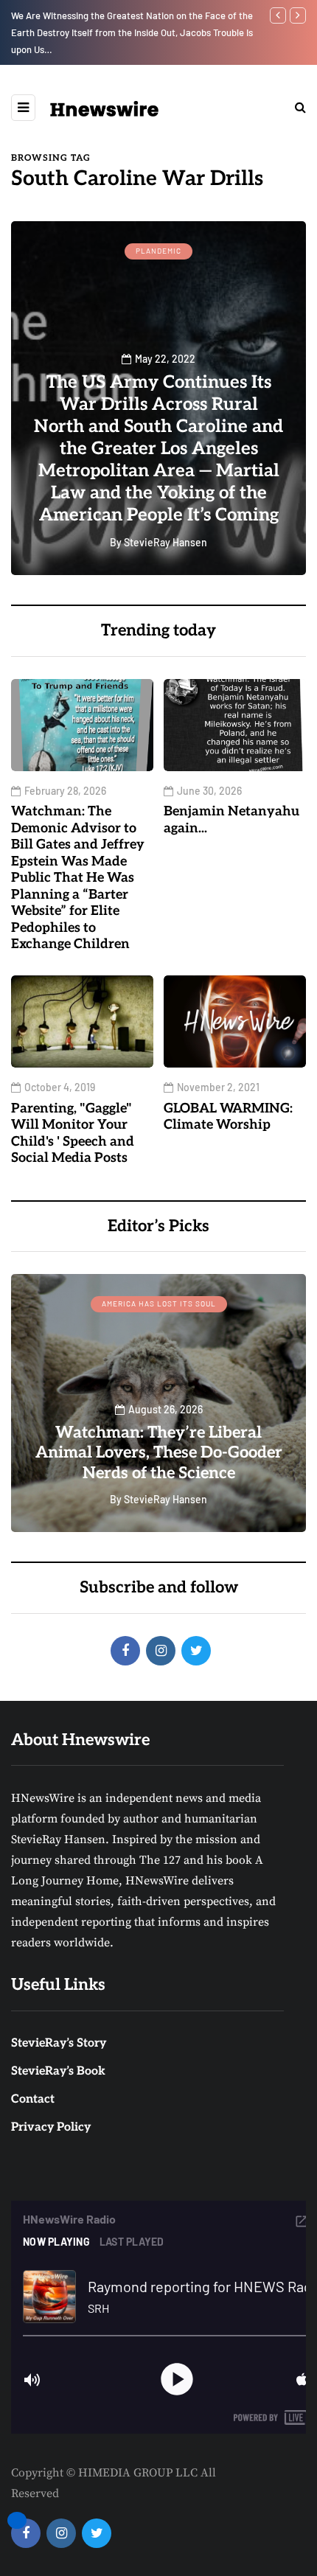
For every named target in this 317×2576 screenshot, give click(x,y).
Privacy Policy (51, 2127)
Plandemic (158, 251)
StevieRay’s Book (58, 2071)
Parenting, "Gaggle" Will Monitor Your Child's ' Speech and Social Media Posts (73, 1134)
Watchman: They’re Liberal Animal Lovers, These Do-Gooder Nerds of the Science (159, 1453)
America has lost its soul (159, 1303)
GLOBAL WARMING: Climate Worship (228, 1117)
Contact (33, 2099)
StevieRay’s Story (59, 2043)
